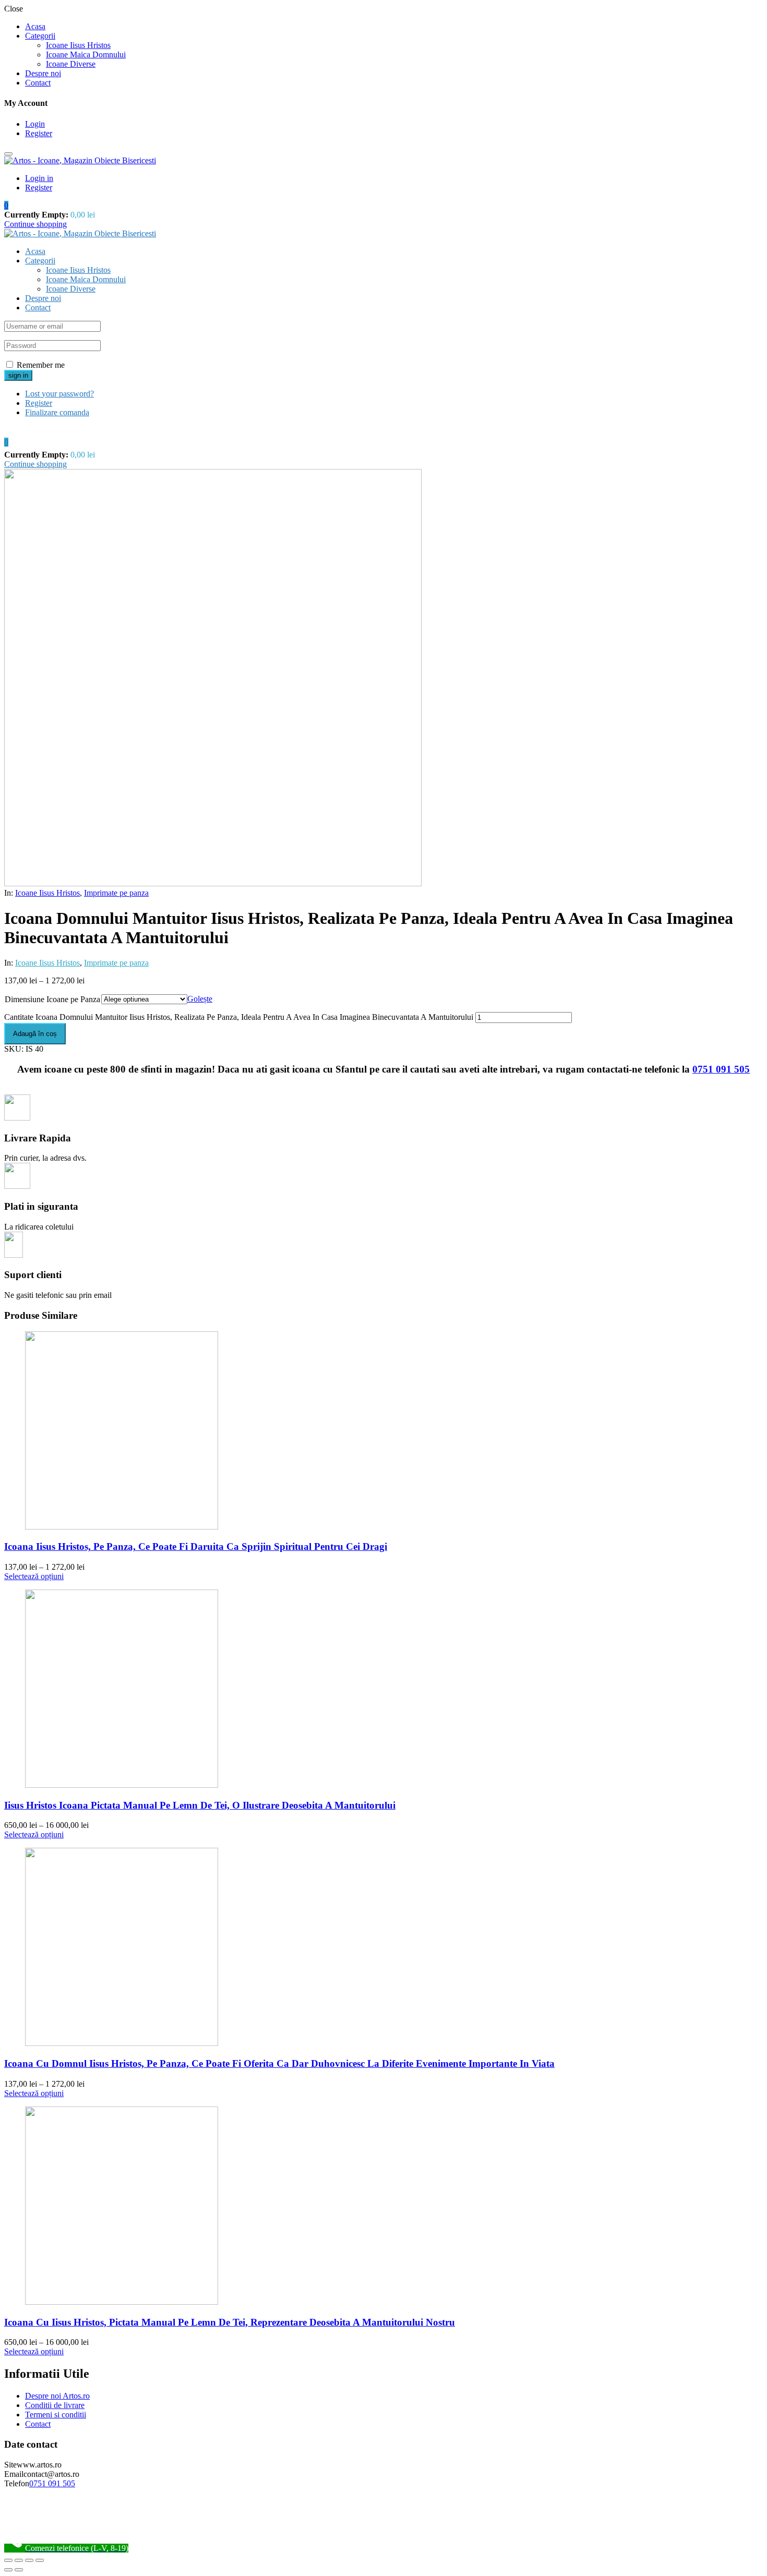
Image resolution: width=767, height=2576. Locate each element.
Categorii (40, 36)
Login (35, 124)
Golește (200, 999)
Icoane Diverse (71, 64)
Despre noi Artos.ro (57, 2396)
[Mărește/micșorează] (40, 2560)
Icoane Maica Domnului (86, 55)
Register (39, 133)
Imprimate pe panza (116, 893)
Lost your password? (59, 394)
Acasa (35, 26)
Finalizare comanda (57, 412)
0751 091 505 (721, 1069)
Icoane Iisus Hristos (78, 45)
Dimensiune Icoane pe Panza (52, 999)
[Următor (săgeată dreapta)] (19, 2570)
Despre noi (43, 73)
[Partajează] (19, 2560)
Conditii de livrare (55, 2405)
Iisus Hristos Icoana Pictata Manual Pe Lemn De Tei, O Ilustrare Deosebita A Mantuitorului (200, 1805)
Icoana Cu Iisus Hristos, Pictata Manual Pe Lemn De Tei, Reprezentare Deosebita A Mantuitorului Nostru (230, 2322)
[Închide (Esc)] (8, 2560)
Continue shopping (35, 224)
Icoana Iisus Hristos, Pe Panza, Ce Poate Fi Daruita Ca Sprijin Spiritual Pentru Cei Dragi (196, 1546)
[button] (6, 205)
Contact (38, 83)
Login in (39, 178)
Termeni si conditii (56, 2415)
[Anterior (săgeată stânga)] (8, 2570)
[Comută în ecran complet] (29, 2560)
